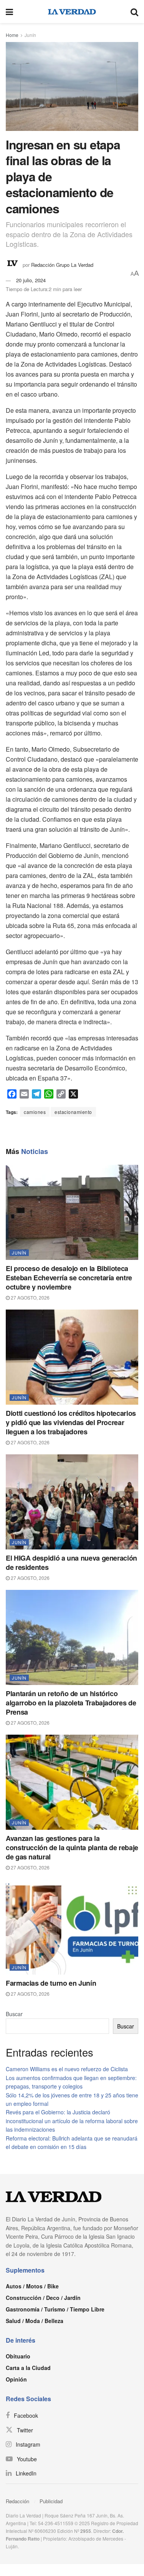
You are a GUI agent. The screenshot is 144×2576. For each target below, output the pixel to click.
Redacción (17, 2501)
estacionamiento (73, 1112)
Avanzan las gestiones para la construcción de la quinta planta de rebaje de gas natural (72, 1847)
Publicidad (51, 2501)
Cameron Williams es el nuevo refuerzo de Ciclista (67, 2069)
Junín (30, 35)
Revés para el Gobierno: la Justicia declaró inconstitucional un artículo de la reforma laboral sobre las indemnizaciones (72, 2121)
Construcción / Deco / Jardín (43, 2298)
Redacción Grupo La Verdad (62, 264)
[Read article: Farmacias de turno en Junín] (72, 1927)
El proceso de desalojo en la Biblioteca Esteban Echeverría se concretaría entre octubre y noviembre (69, 1278)
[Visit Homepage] (72, 12)
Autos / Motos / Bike (32, 2286)
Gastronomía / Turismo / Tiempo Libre (55, 2309)
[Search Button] (134, 12)
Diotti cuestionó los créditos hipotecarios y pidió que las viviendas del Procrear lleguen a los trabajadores (71, 1422)
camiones (35, 1112)
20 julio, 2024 (31, 280)
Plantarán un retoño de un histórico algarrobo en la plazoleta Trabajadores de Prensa (71, 1703)
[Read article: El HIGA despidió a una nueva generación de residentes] (72, 1502)
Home (12, 35)
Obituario (18, 2356)
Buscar (14, 2014)
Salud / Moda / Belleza (35, 2321)
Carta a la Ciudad (28, 2368)
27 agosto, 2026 (30, 1297)
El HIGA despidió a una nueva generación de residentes (71, 1563)
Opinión (16, 2379)
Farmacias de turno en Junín (51, 1983)
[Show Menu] (9, 12)
